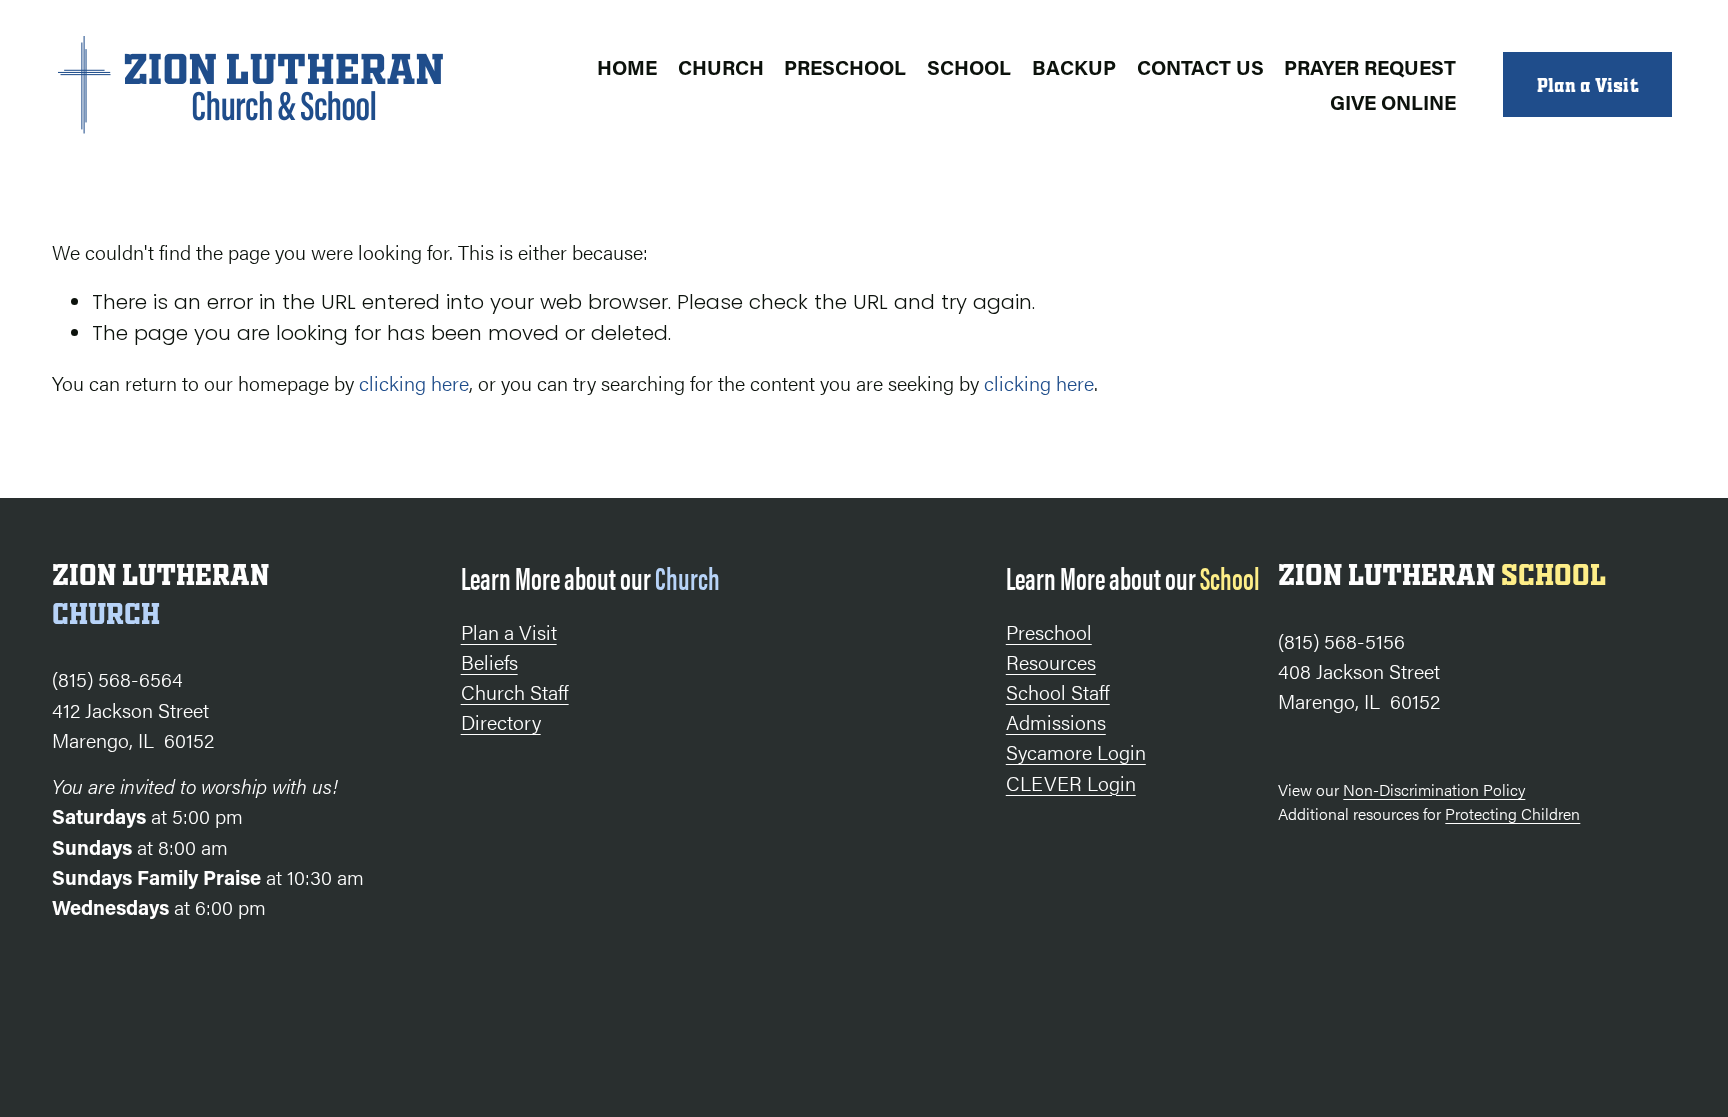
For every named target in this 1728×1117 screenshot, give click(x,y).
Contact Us (1200, 67)
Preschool (845, 67)
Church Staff (515, 691)
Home (627, 67)
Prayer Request (1370, 67)
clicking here (414, 382)
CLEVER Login (1071, 782)
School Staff (1058, 691)
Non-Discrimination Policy (1434, 789)
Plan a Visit (1588, 84)
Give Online (1393, 102)
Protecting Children (1512, 813)
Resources (1051, 661)
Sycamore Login (1076, 751)
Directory (501, 721)
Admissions (1056, 721)
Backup (1074, 67)
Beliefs (489, 661)
